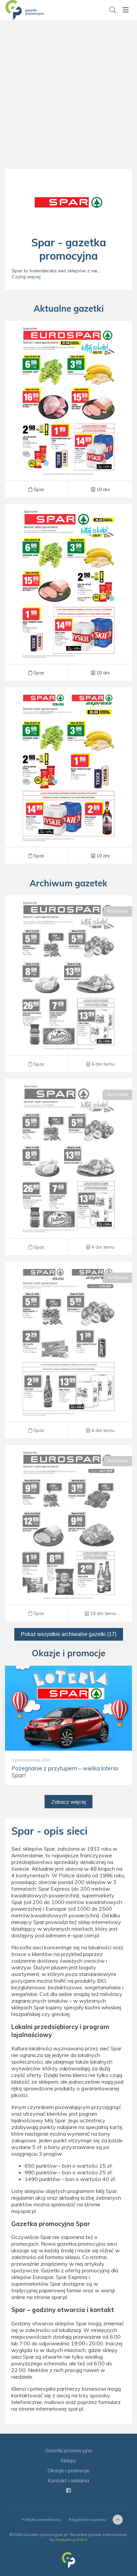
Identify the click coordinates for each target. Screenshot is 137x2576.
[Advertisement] (68, 102)
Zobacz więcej (68, 1802)
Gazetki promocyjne (68, 2450)
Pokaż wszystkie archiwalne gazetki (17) (69, 1634)
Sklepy (68, 2460)
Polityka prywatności (41, 2519)
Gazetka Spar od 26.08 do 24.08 (68, 409)
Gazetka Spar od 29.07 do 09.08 (68, 1533)
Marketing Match (71, 2539)
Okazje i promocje (68, 2470)
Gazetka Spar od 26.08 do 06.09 (68, 592)
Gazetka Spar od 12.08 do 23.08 (68, 984)
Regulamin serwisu (87, 2519)
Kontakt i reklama (68, 2480)
